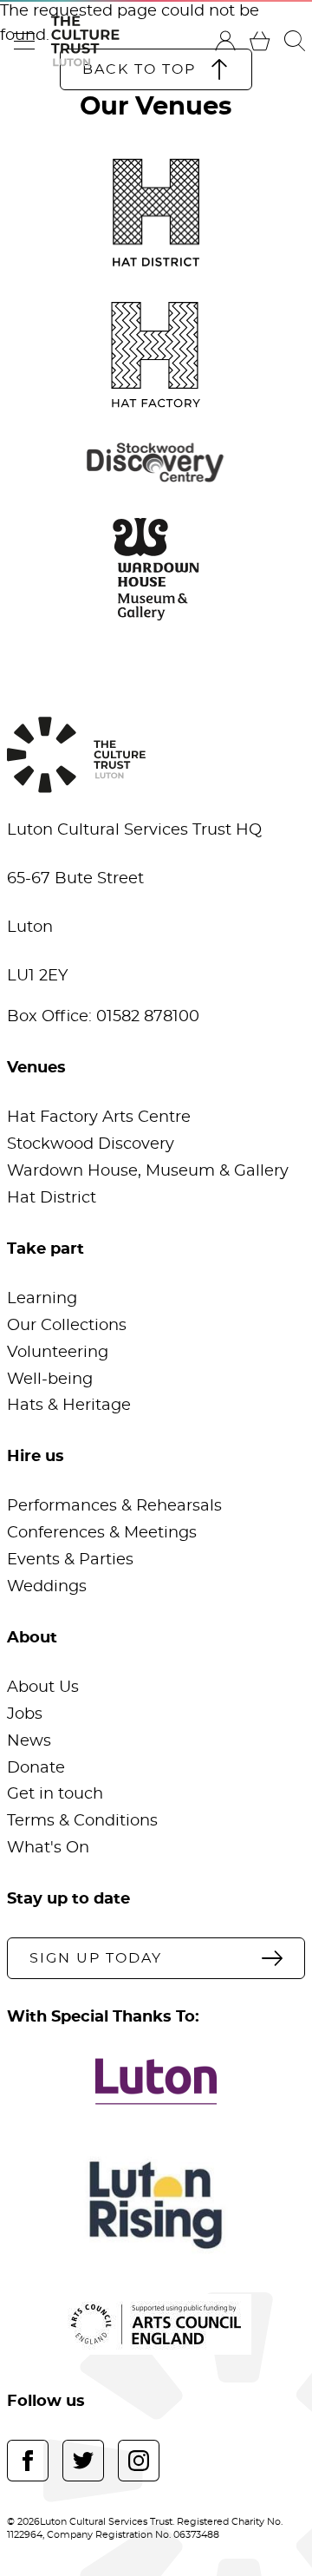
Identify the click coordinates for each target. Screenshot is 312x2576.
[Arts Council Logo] (156, 2324)
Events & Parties (70, 1560)
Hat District (52, 1198)
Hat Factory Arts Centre (99, 1118)
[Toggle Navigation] (24, 41)
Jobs (25, 1714)
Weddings (47, 1587)
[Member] (225, 41)
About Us (43, 1688)
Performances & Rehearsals (114, 1506)
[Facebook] (28, 2461)
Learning (42, 1299)
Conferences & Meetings (102, 1533)
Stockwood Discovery (91, 1144)
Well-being (50, 1380)
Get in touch (55, 1794)
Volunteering (58, 1353)
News (29, 1741)
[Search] (295, 41)
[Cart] (260, 41)
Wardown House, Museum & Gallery (148, 1171)
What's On (48, 1848)
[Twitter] (83, 2461)
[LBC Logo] (156, 2081)
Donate (36, 1768)
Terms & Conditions (82, 1821)
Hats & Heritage (69, 1406)
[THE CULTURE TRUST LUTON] (85, 41)
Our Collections (67, 1326)
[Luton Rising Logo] (156, 2205)
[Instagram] (139, 2461)
